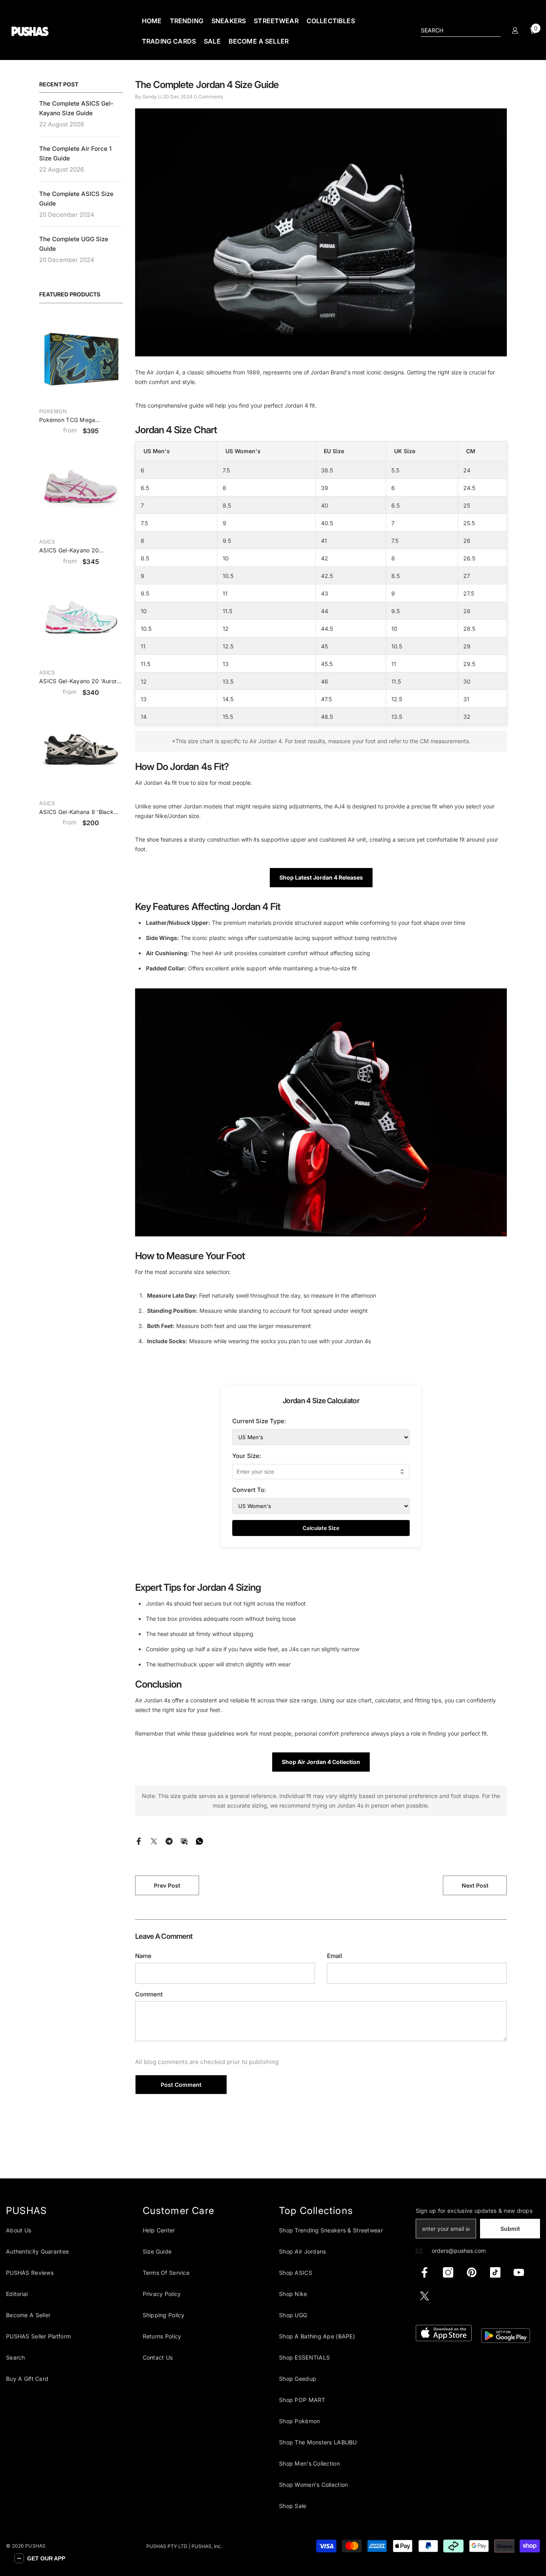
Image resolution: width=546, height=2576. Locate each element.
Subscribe (352, 1315)
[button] (40, 2558)
